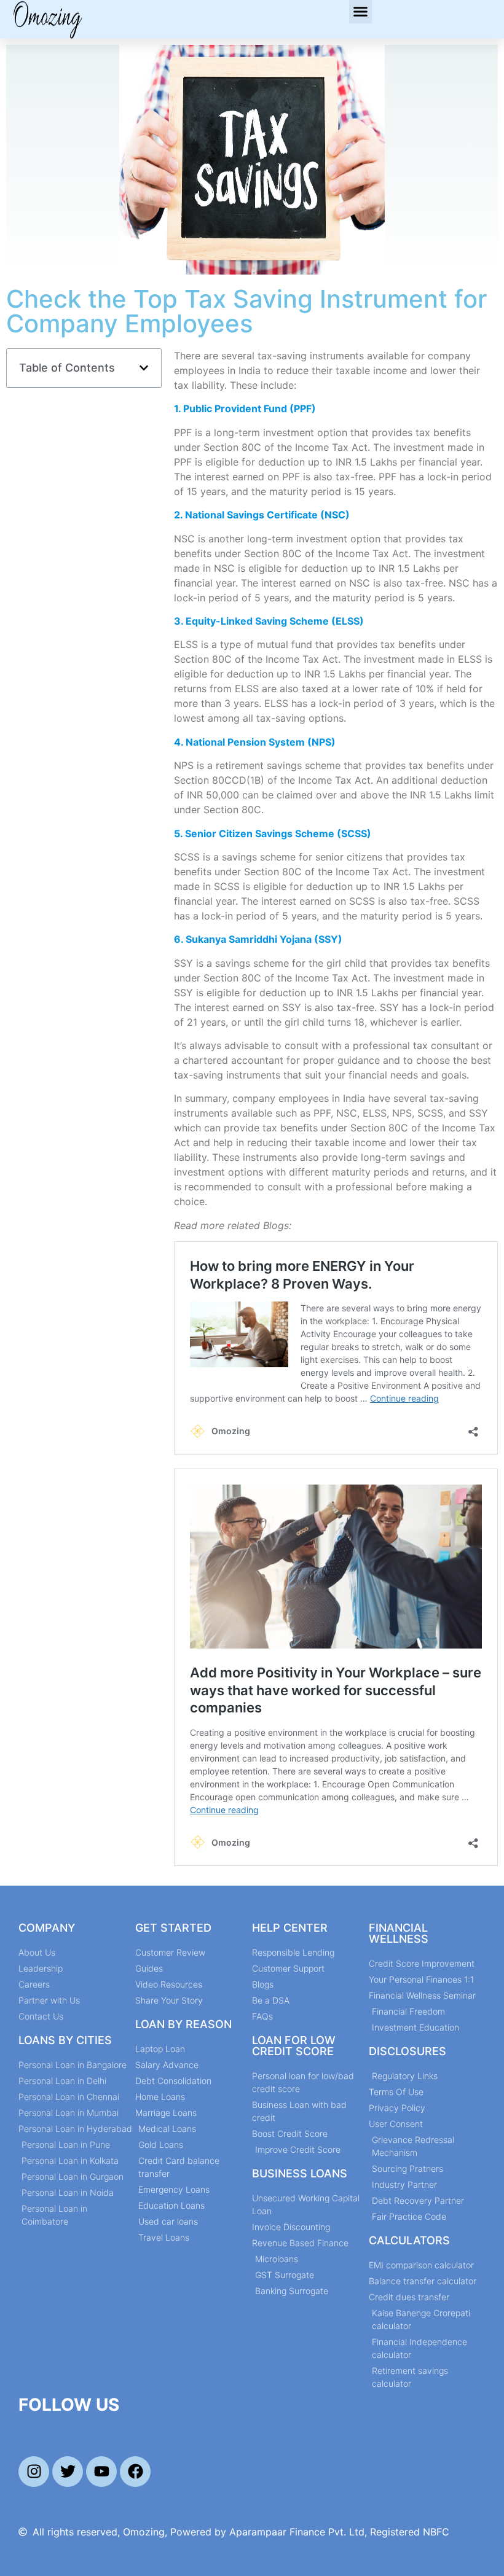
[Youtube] (101, 2472)
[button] (361, 12)
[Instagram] (34, 2472)
